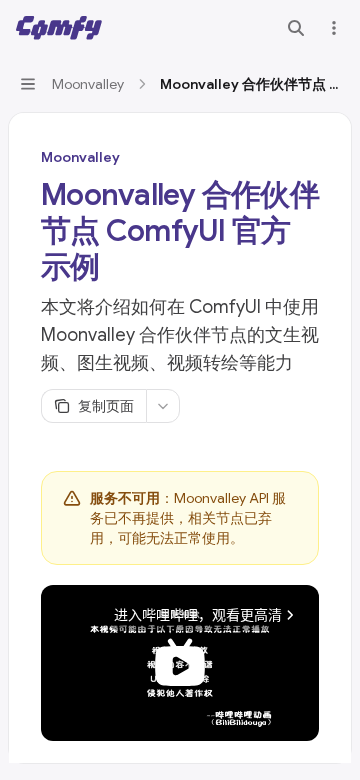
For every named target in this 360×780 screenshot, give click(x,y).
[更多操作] (334, 28)
